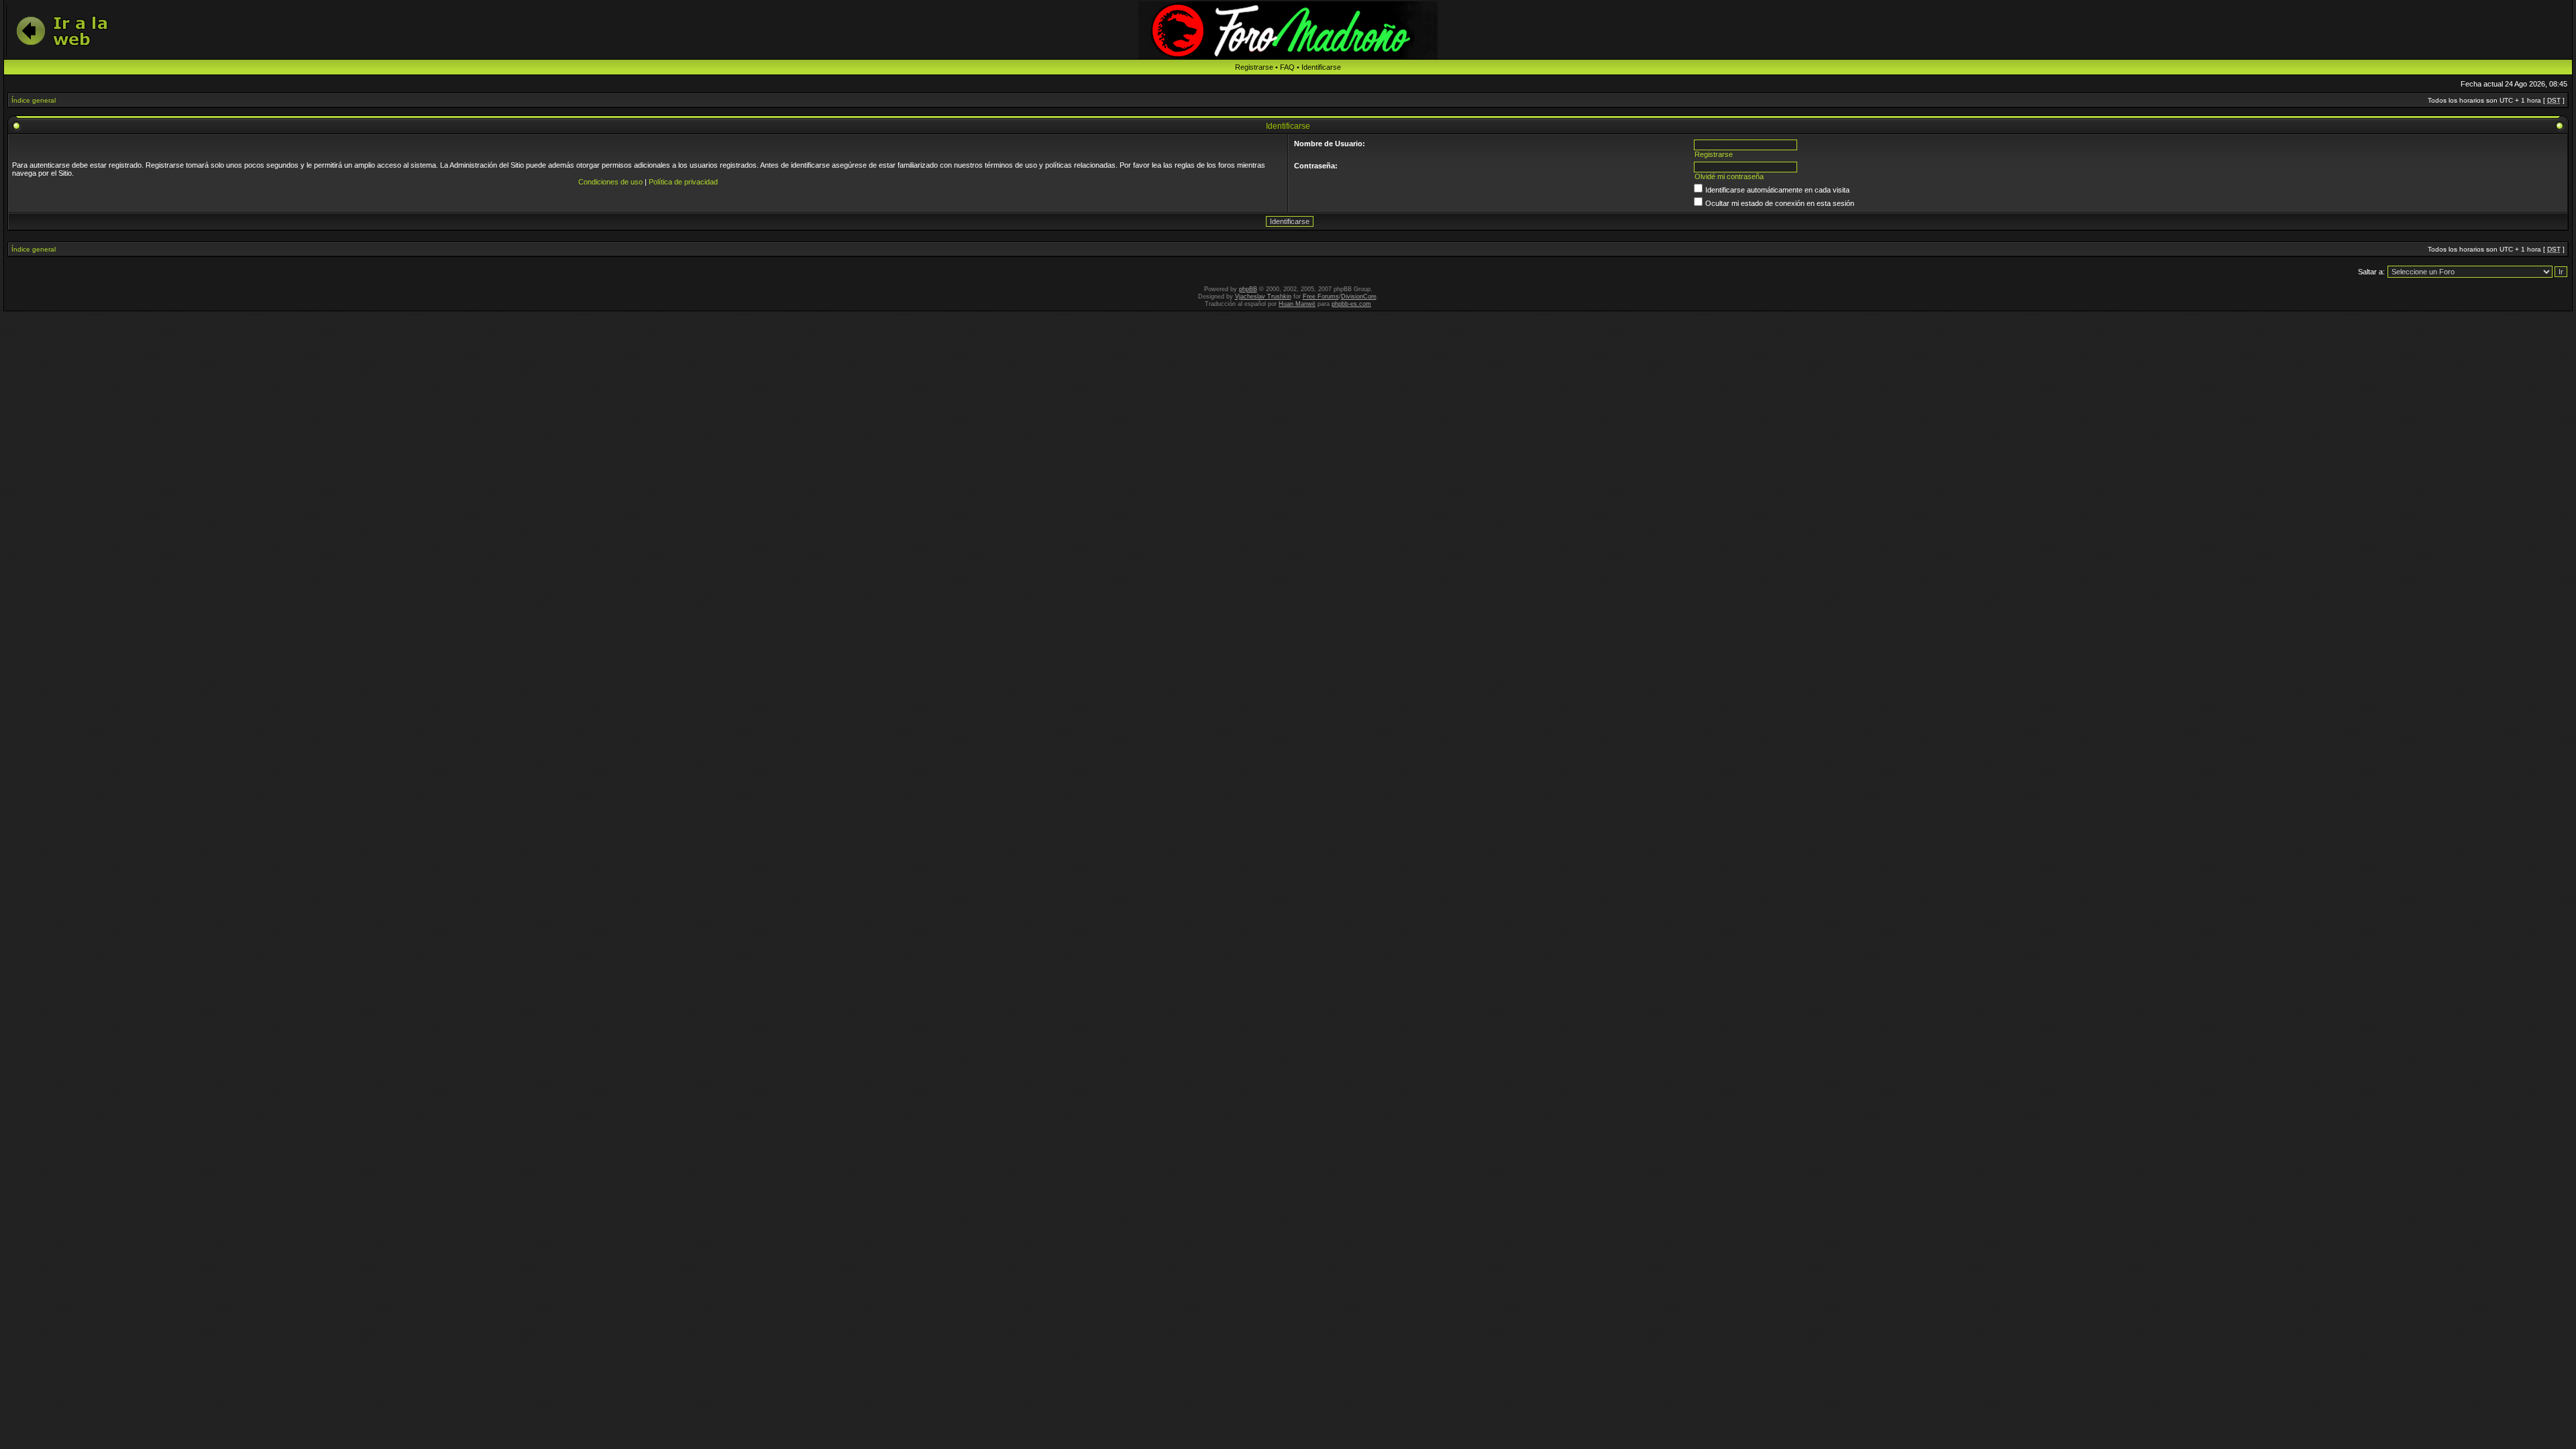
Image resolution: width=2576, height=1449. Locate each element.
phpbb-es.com (1351, 304)
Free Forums (1321, 297)
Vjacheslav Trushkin (1263, 297)
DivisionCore (1359, 297)
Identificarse (1321, 67)
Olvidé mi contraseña (1729, 176)
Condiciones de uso (610, 182)
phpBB (1248, 289)
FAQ (1287, 67)
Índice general (34, 100)
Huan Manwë (1297, 304)
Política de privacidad (683, 182)
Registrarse (1254, 67)
